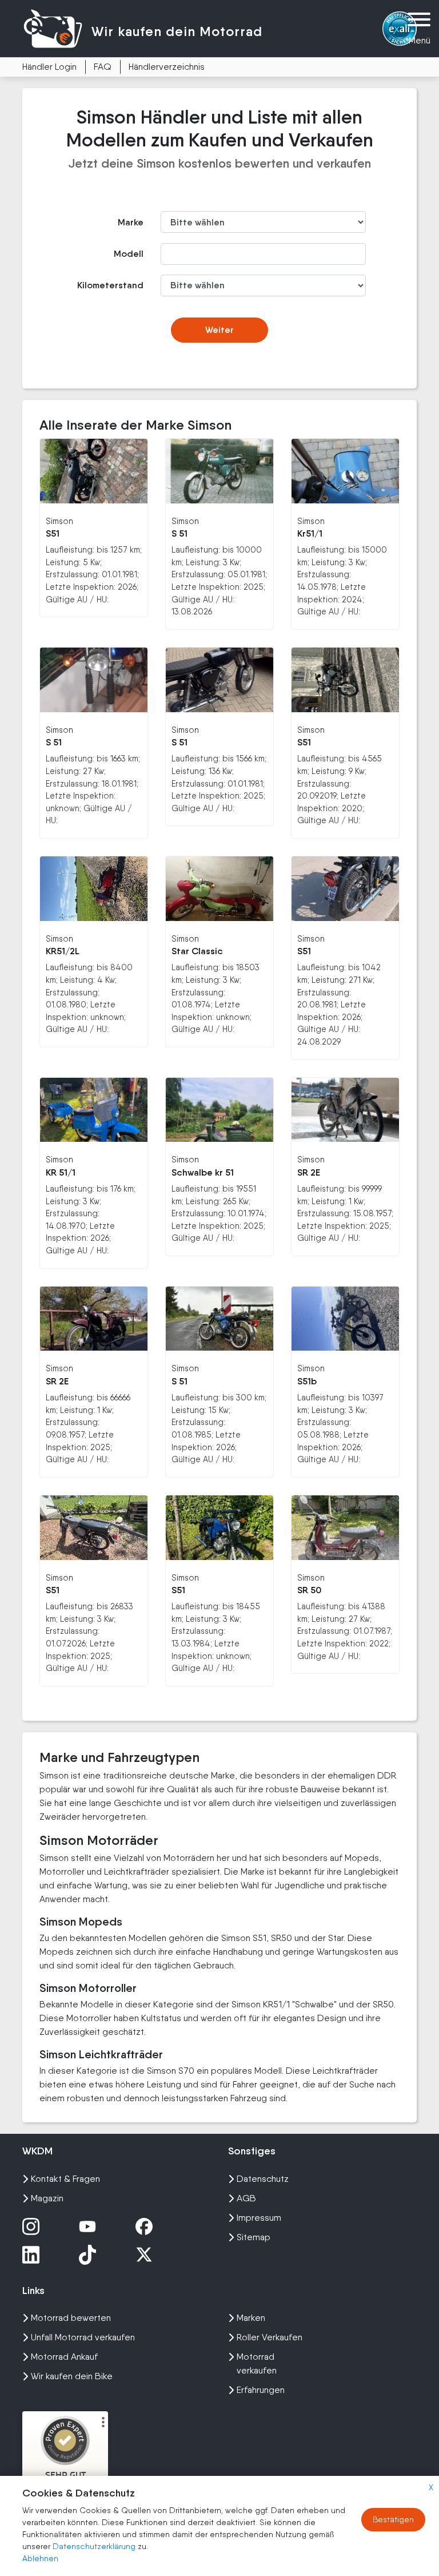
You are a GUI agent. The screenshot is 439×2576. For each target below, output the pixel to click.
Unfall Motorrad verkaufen (83, 2337)
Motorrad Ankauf (64, 2357)
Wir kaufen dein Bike (72, 2376)
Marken (251, 2318)
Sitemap (254, 2237)
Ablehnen (40, 2558)
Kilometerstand (110, 285)
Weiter (219, 330)
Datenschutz (263, 2179)
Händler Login (49, 67)
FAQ (103, 67)
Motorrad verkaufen (257, 2363)
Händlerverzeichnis (167, 67)
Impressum (259, 2218)
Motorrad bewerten (71, 2318)
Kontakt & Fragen (65, 2179)
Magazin (47, 2198)
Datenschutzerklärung (95, 2546)
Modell (129, 254)
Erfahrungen (261, 2390)
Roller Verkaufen (270, 2337)
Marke (131, 222)
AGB (246, 2198)
